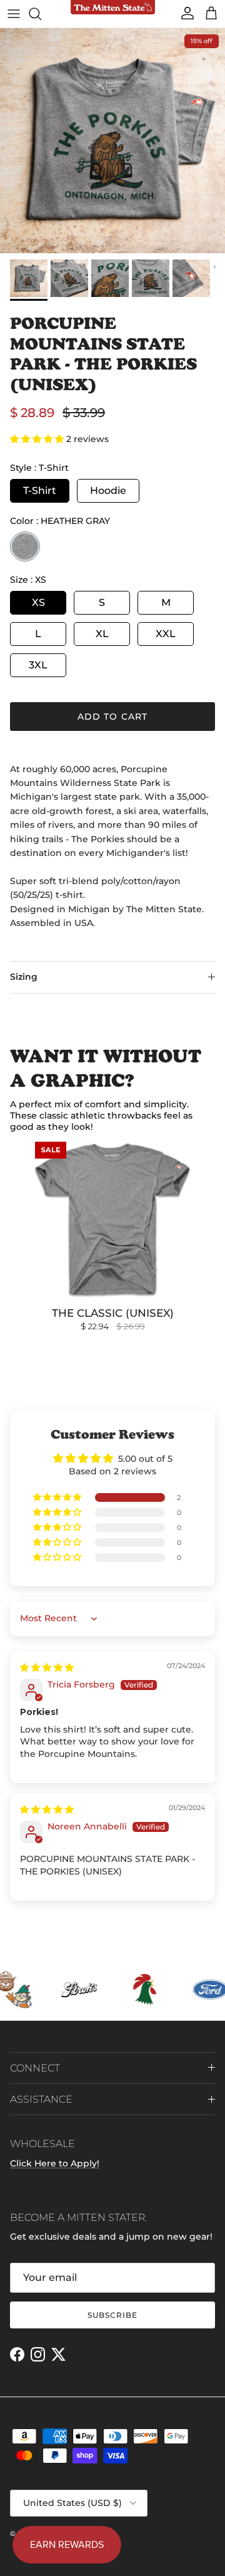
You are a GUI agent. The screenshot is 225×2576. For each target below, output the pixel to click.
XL (102, 634)
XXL (166, 634)
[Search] (41, 14)
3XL (38, 665)
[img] (47, 1668)
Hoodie (108, 491)
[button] (38, 439)
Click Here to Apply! (55, 2163)
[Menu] (14, 14)
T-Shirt (40, 491)
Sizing (24, 977)
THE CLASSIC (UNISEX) (113, 1313)
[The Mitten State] (113, 8)
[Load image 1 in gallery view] (112, 141)
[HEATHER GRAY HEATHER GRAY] (25, 546)
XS (38, 602)
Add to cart (112, 717)
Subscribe (112, 2315)
